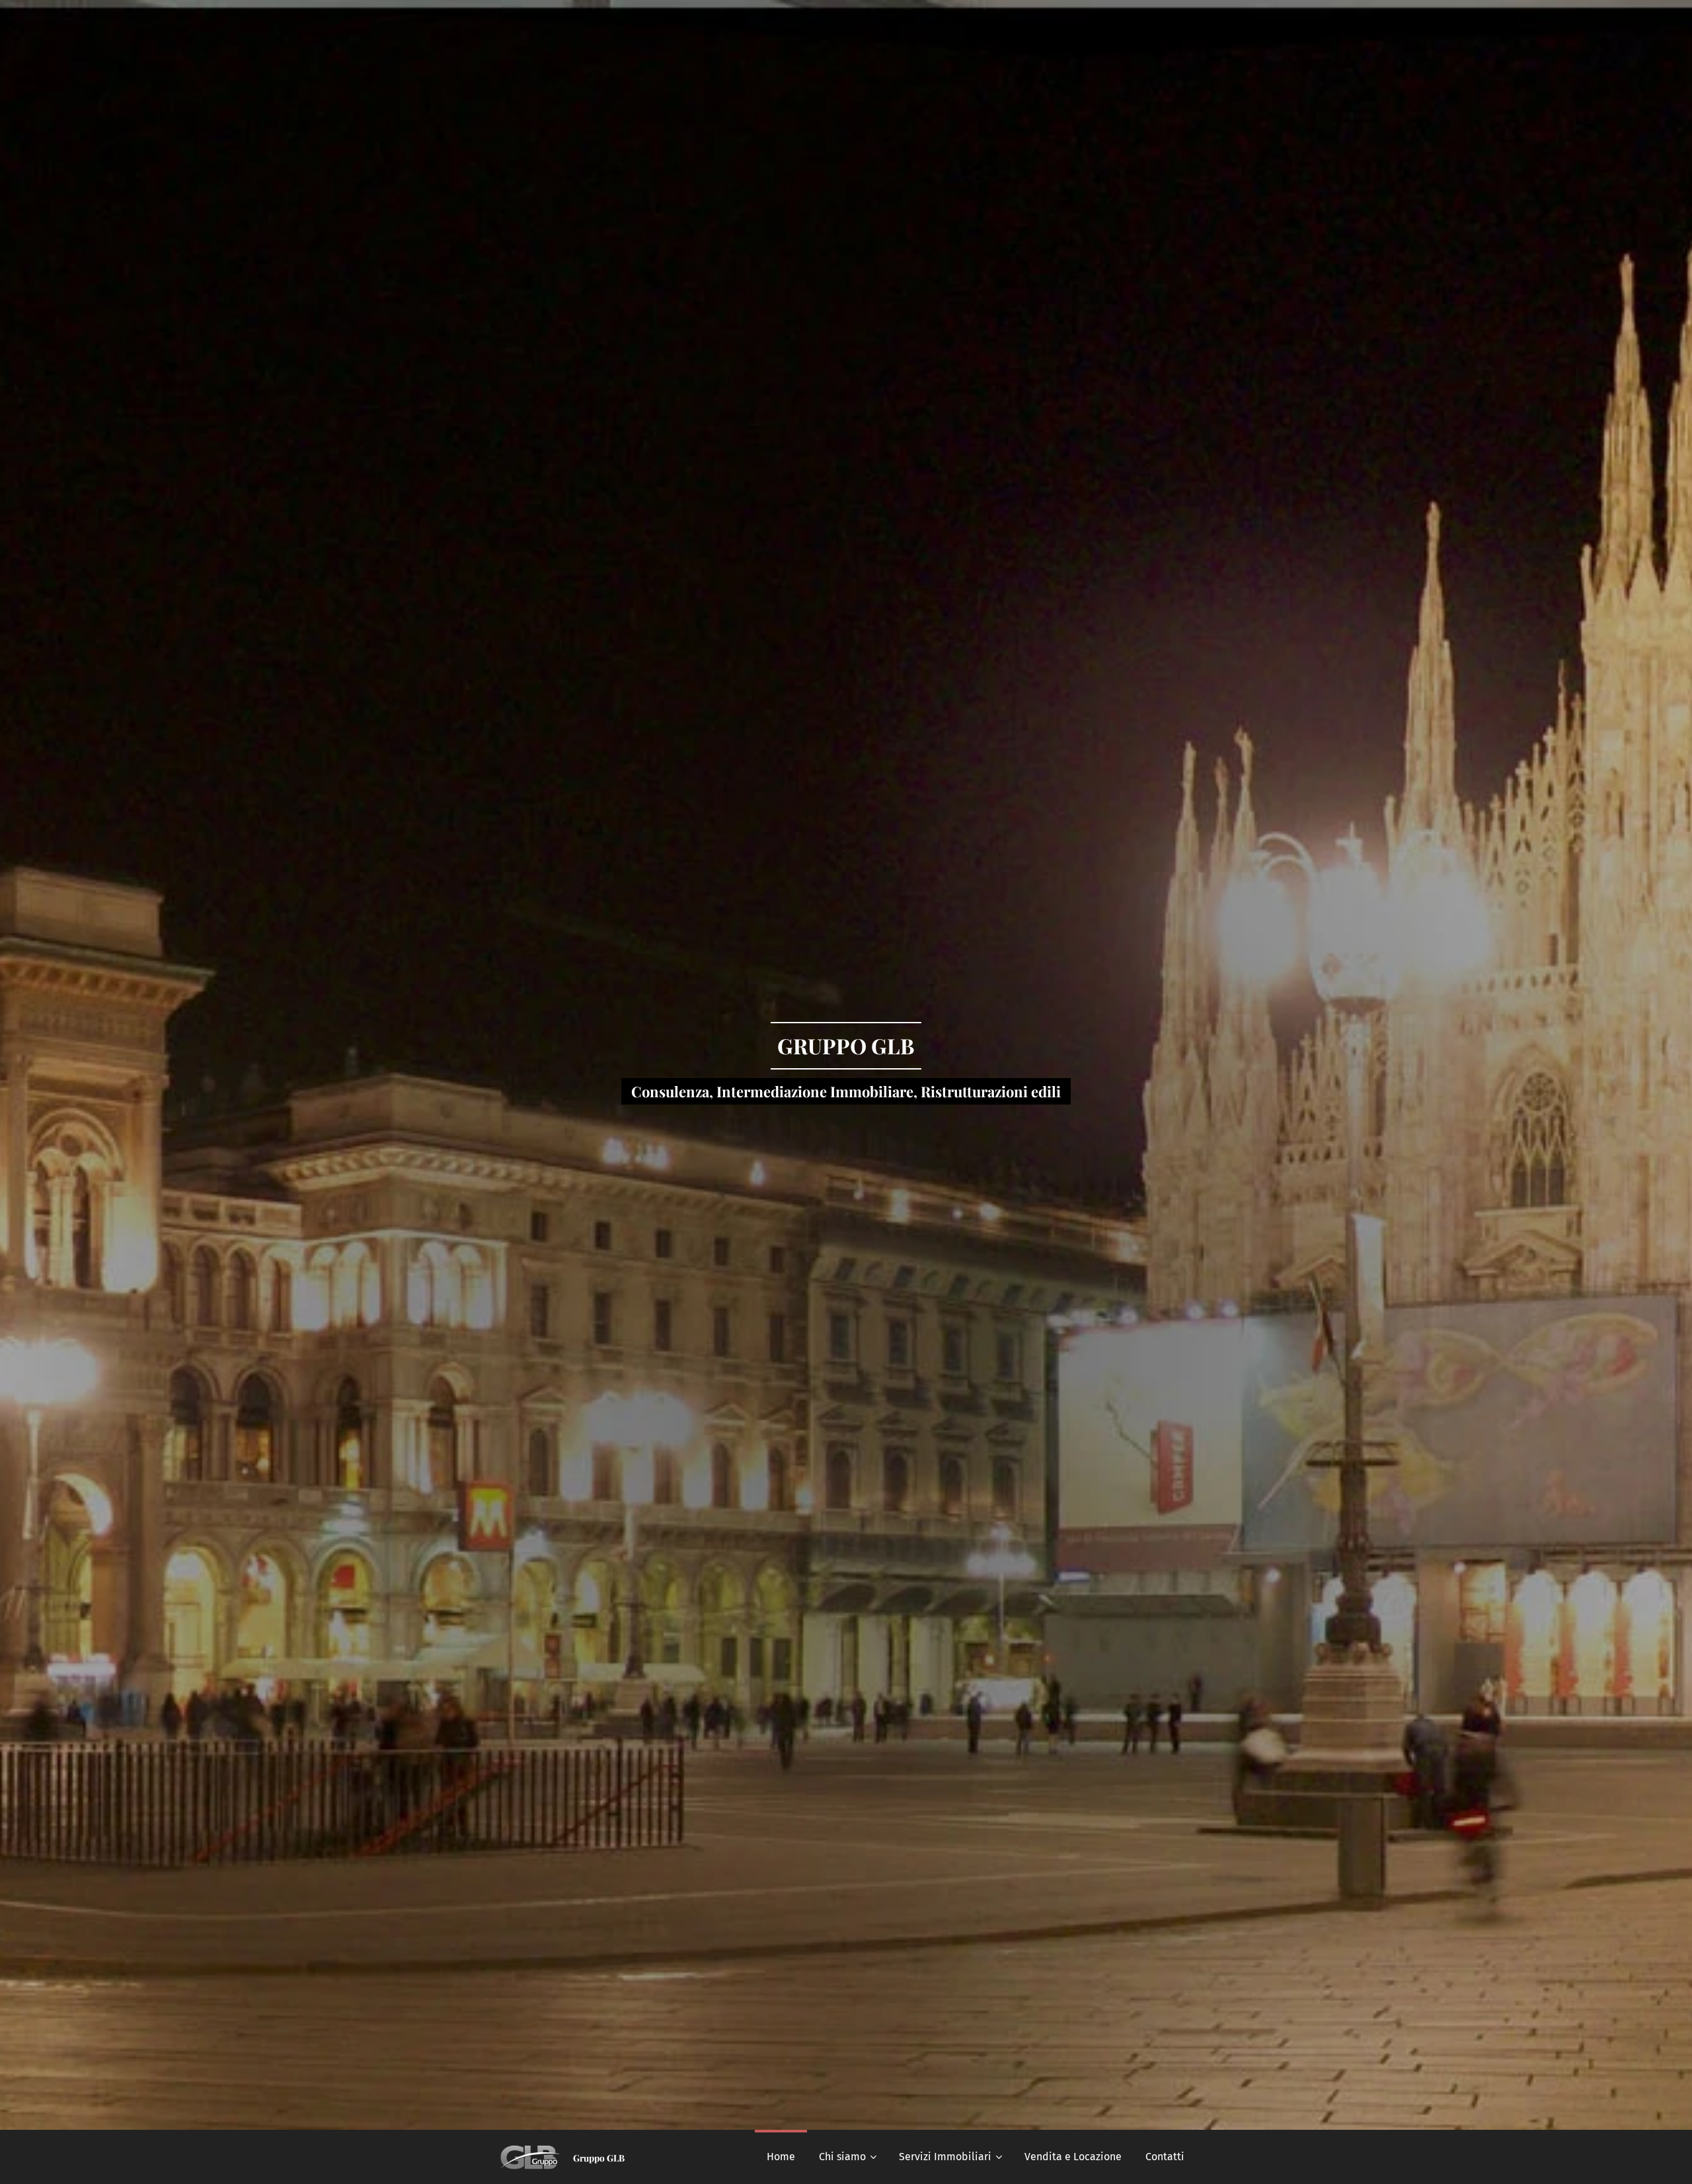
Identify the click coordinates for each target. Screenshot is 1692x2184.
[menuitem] (781, 2157)
